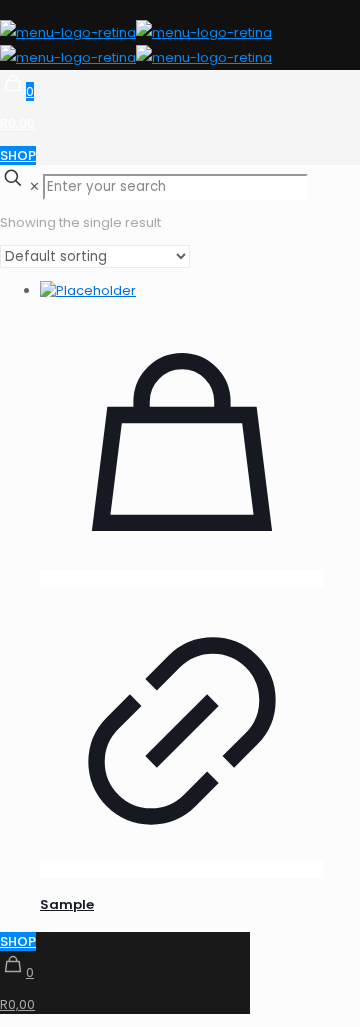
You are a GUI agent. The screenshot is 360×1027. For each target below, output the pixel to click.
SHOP (18, 155)
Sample (67, 904)
